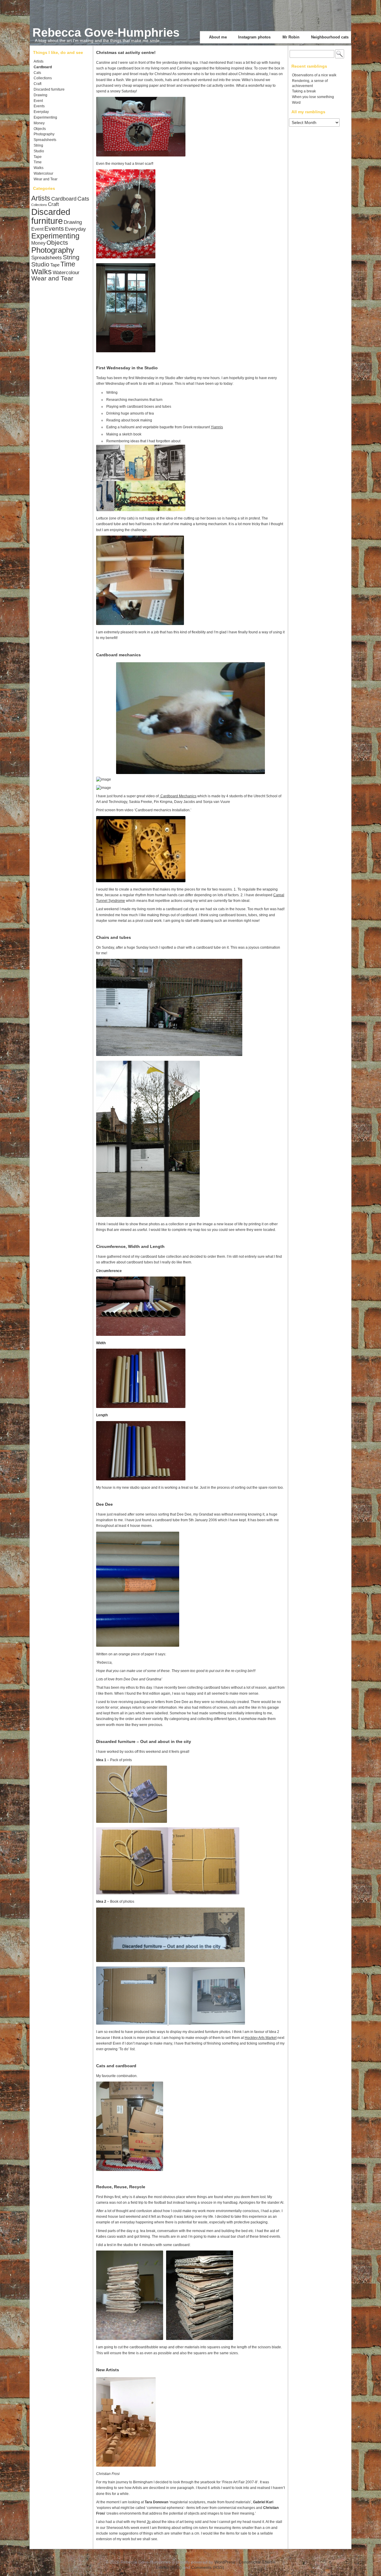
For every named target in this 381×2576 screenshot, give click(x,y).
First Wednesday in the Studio (127, 368)
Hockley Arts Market (261, 2038)
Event (38, 101)
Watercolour (43, 173)
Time (38, 162)
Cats (37, 73)
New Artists (108, 2370)
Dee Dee (104, 1504)
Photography (44, 134)
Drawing (40, 95)
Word (296, 103)
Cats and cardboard (116, 2066)
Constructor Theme (257, 2562)
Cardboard (43, 67)
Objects (40, 129)
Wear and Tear (46, 179)
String (38, 145)
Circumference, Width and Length (130, 1246)
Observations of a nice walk (314, 75)
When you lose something (313, 97)
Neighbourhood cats (330, 37)
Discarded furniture (49, 89)
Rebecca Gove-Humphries (106, 32)
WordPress (225, 2562)
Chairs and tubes (114, 937)
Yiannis (217, 427)
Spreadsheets (45, 140)
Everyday (41, 112)
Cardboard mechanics (118, 655)
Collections (43, 78)
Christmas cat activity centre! (126, 52)
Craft (38, 84)
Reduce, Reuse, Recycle (121, 2187)
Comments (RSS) (208, 2567)
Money (39, 123)
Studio (39, 151)
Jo (149, 2522)
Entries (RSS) (169, 2567)
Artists (39, 61)
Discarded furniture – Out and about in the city (144, 1741)
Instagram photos (254, 37)
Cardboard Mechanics (178, 796)
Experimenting (45, 117)
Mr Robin (291, 37)
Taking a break (304, 91)
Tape (38, 157)
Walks (39, 168)
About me (218, 37)
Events (39, 106)
